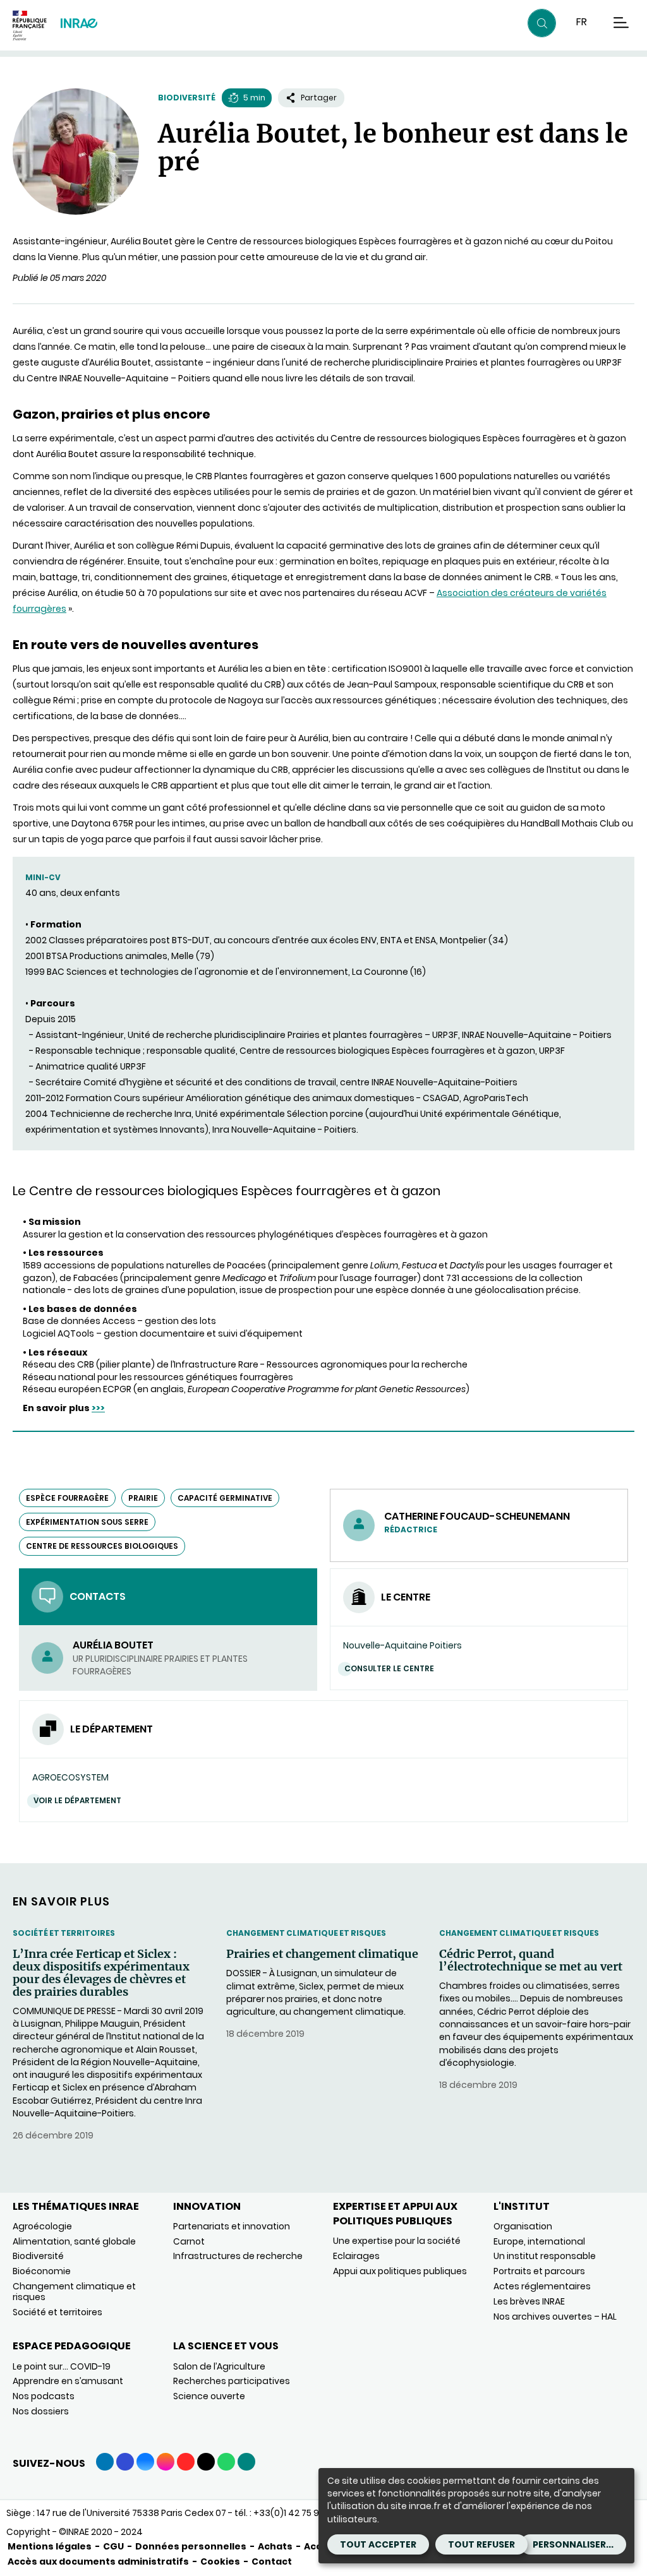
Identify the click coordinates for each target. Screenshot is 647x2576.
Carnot (189, 2241)
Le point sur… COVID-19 (62, 2366)
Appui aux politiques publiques (400, 2271)
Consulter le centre (389, 1668)
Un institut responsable (545, 2256)
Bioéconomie (42, 2271)
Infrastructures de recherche (238, 2256)
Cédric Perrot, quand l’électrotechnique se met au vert (531, 1960)
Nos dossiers (41, 2411)
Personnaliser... (573, 2544)
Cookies (220, 2561)
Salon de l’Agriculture (219, 2366)
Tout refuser (481, 2544)
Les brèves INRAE (529, 2301)
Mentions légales (50, 2546)
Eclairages (356, 2256)
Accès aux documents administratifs (98, 2561)
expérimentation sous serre (87, 1522)
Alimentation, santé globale (74, 2241)
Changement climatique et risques (306, 1933)
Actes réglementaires (542, 2286)
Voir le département (77, 1800)
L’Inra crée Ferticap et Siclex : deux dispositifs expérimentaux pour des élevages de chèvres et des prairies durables (101, 1973)
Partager (319, 98)
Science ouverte (209, 2396)
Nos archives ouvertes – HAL (555, 2317)
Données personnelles (191, 2546)
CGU (113, 2546)
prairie (143, 1498)
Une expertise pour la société (397, 2241)
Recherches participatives (232, 2381)
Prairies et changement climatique (322, 1954)
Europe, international (539, 2241)
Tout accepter (378, 2544)
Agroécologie (42, 2226)
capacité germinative (225, 1498)
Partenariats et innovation (232, 2226)
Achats (275, 2546)
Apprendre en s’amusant (68, 2381)
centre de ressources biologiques (102, 1546)
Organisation (523, 2226)
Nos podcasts (44, 2396)
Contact (272, 2561)
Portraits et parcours (539, 2271)
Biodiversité (187, 98)
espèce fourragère (67, 1498)
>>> (98, 1408)
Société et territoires (64, 1933)
